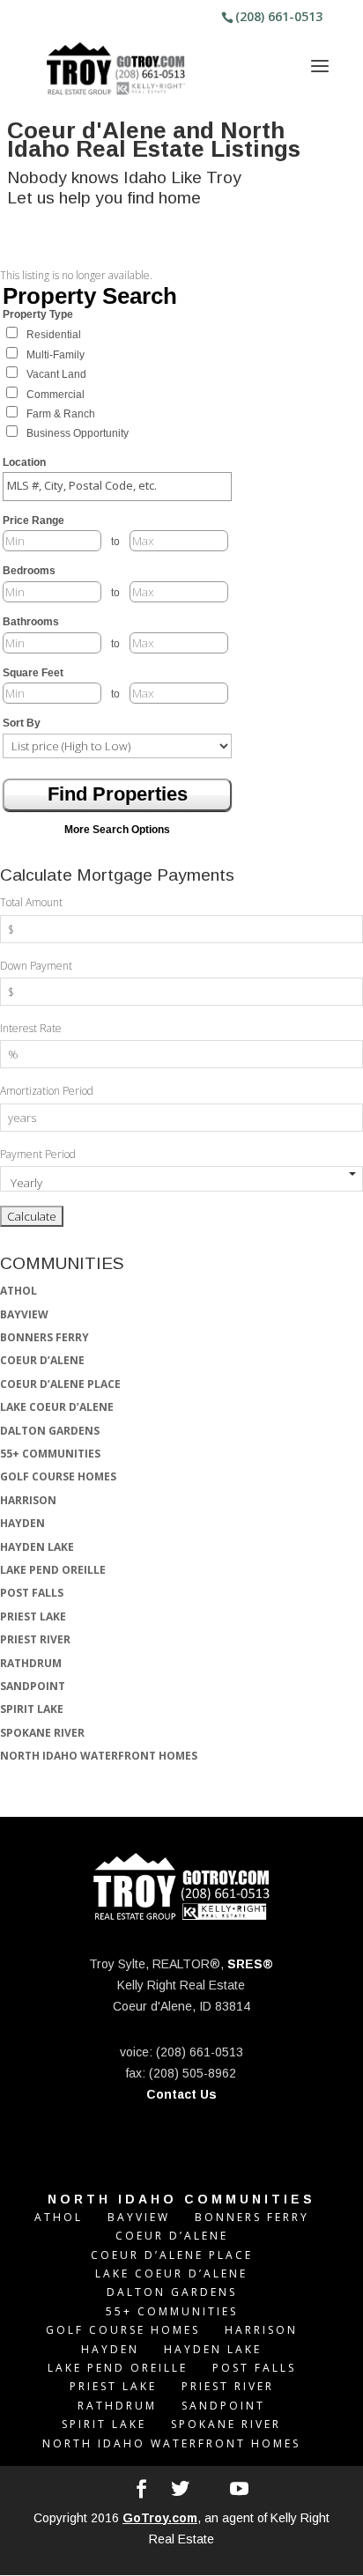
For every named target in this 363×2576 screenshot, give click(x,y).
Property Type (38, 314)
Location (24, 462)
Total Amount (31, 902)
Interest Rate (31, 1028)
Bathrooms (31, 622)
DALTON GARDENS (50, 1431)
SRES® (250, 1964)
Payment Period (38, 1154)
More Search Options (117, 830)
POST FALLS (32, 1593)
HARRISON (28, 1500)
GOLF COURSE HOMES (58, 1476)
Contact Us (181, 2094)
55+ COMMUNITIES (50, 1454)
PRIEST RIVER (35, 1639)
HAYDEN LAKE (37, 1547)
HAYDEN (22, 1523)
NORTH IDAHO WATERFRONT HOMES (99, 1756)
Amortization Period (47, 1091)
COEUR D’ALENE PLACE (60, 1384)
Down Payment (36, 966)
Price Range (33, 520)
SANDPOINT (33, 1686)
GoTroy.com (160, 2518)
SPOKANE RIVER (42, 1733)
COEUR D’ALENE (42, 1360)
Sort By (22, 723)
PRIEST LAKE (33, 1616)
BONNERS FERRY (44, 1337)
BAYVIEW (24, 1314)
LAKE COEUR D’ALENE (57, 1407)
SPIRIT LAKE (32, 1709)
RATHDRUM (31, 1663)
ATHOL (19, 1291)
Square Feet (33, 673)
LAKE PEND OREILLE (53, 1570)
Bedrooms (29, 571)
